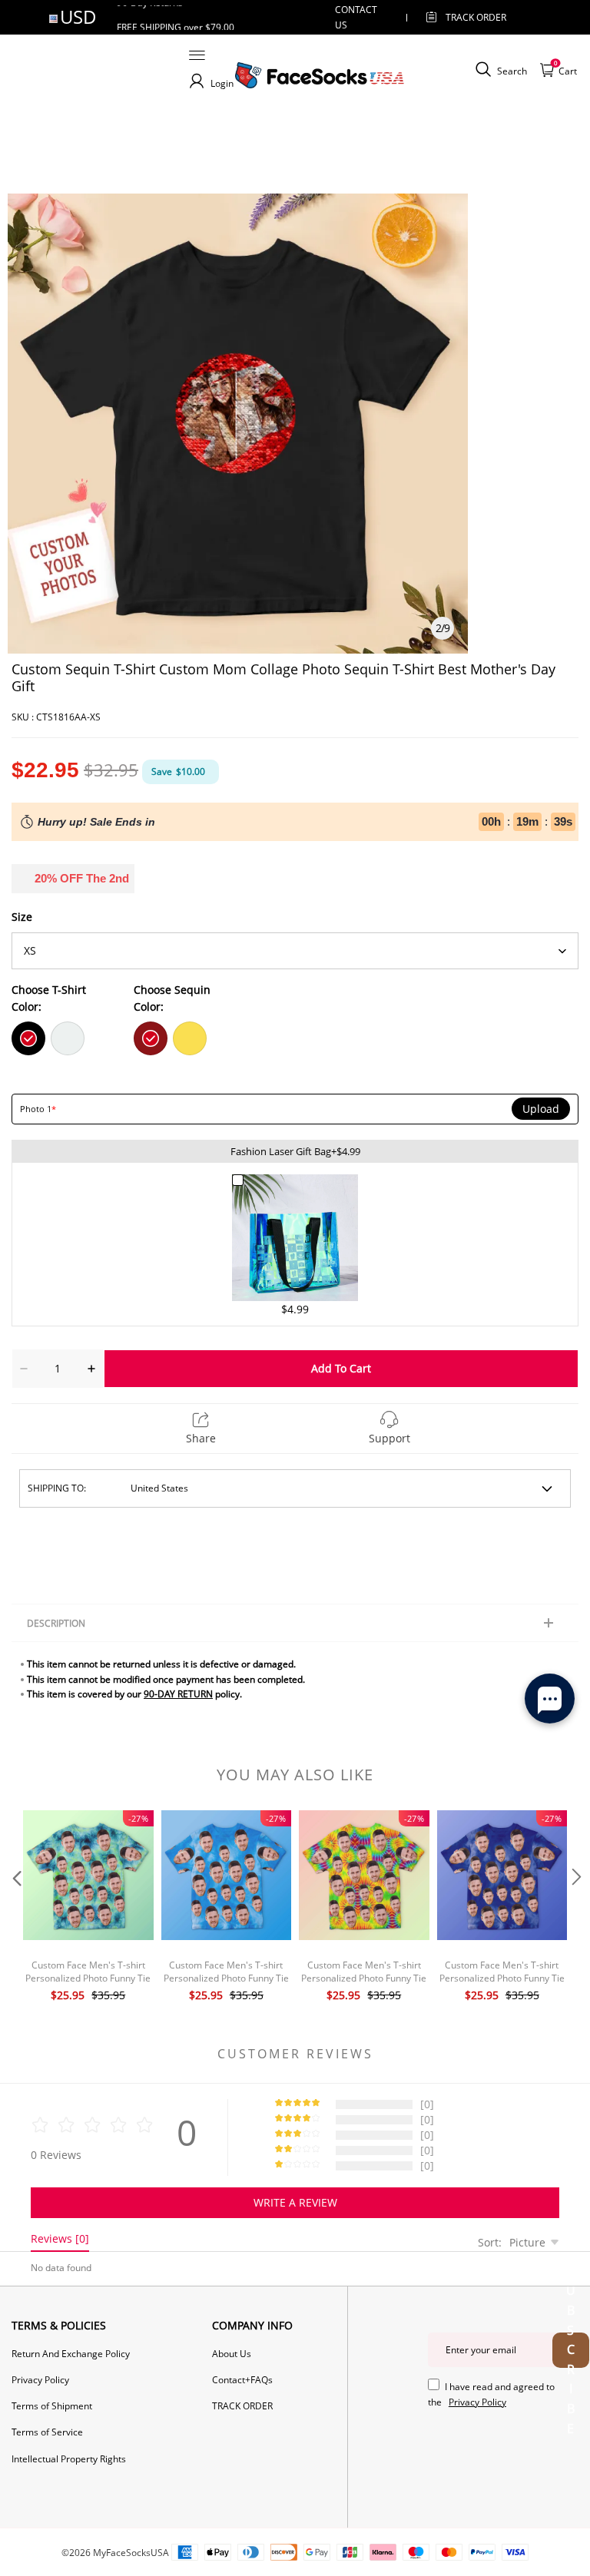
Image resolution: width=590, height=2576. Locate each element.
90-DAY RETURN (178, 1694)
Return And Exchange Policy (71, 2354)
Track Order (476, 17)
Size (22, 917)
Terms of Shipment (52, 2406)
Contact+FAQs (242, 2380)
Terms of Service (47, 2432)
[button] (15, 1908)
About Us (232, 2354)
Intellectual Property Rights (69, 2459)
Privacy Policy (40, 2380)
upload (541, 1109)
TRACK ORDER (242, 2406)
